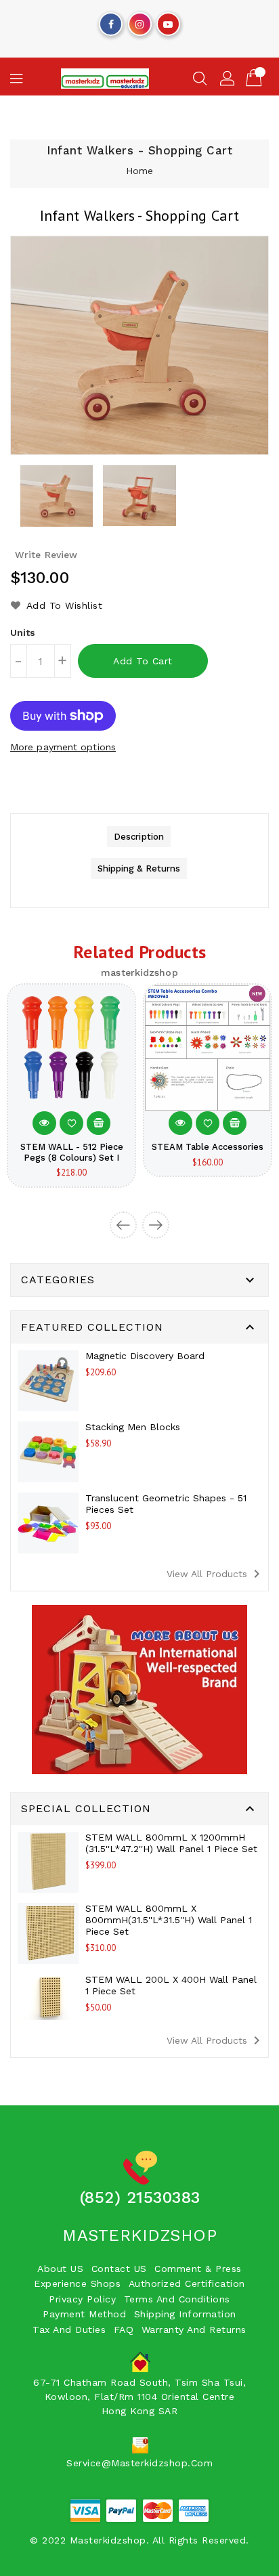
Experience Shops (77, 2283)
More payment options (63, 747)
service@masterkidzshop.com (139, 2463)
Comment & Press (198, 2269)
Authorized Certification (187, 2283)
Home (139, 171)
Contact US (119, 2269)
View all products (216, 1574)
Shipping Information (185, 2314)
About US (60, 2269)
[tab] (139, 837)
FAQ (124, 2330)
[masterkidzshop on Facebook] (111, 21)
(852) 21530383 (140, 2197)
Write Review (46, 555)
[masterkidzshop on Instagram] (139, 21)
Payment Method (84, 2314)
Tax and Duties (69, 2330)
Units (23, 632)
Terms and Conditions (177, 2299)
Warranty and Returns (194, 2330)
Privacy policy (82, 2299)
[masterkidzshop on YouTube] (168, 21)
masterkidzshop (139, 2235)
